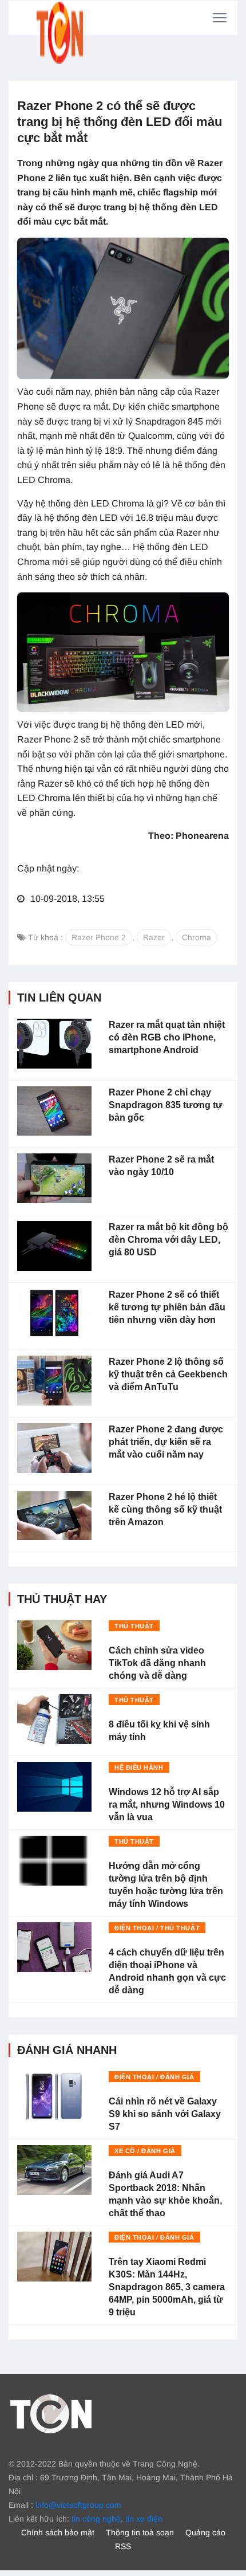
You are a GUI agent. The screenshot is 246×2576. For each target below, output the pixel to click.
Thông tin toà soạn (140, 2532)
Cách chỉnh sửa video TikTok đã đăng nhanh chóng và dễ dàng (157, 1663)
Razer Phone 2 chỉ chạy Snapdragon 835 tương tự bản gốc (166, 1105)
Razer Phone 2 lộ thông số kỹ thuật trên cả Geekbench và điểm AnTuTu (168, 1374)
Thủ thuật (134, 1626)
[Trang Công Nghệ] (51, 2413)
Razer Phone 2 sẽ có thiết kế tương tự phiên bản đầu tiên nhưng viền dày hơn (167, 1307)
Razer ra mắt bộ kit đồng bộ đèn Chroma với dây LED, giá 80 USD (168, 1240)
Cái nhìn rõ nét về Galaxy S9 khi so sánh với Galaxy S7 (165, 2114)
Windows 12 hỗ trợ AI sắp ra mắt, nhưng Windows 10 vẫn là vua (167, 1805)
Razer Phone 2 (99, 937)
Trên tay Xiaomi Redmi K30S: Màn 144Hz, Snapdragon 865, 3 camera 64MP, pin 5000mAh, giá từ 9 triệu (167, 2287)
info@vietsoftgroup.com (78, 2505)
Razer (154, 937)
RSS (123, 2546)
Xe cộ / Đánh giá (145, 2151)
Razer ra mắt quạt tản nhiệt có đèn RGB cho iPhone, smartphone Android (167, 1037)
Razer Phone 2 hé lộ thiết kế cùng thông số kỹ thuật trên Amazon (165, 1509)
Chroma (197, 937)
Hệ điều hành (139, 1768)
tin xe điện (144, 2519)
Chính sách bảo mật (58, 2532)
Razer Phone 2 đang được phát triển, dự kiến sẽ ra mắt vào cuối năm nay (166, 1442)
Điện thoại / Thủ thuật (157, 1928)
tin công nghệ (96, 2519)
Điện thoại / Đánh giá (154, 2077)
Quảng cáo (205, 2532)
